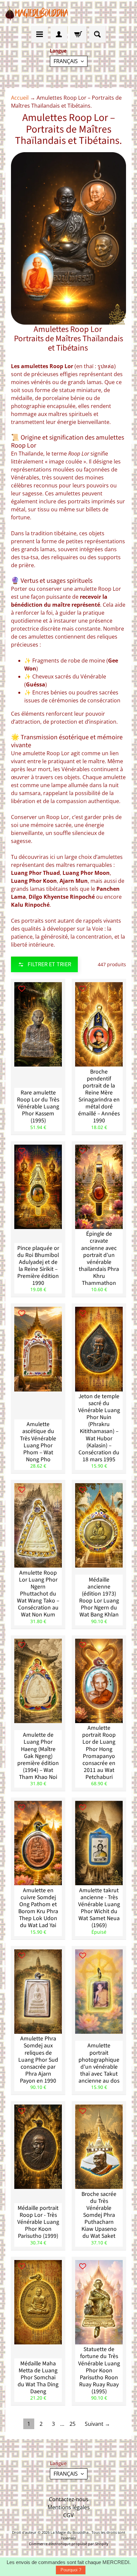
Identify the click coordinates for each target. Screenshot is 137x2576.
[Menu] (40, 34)
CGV (68, 2515)
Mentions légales (69, 2507)
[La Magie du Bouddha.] (37, 13)
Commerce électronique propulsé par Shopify (69, 2544)
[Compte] (59, 34)
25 (72, 2424)
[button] (44, 964)
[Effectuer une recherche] (97, 34)
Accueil (20, 98)
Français (66, 61)
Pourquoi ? (71, 2570)
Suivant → (97, 2424)
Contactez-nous (69, 2499)
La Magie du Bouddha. (70, 2532)
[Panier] (78, 34)
